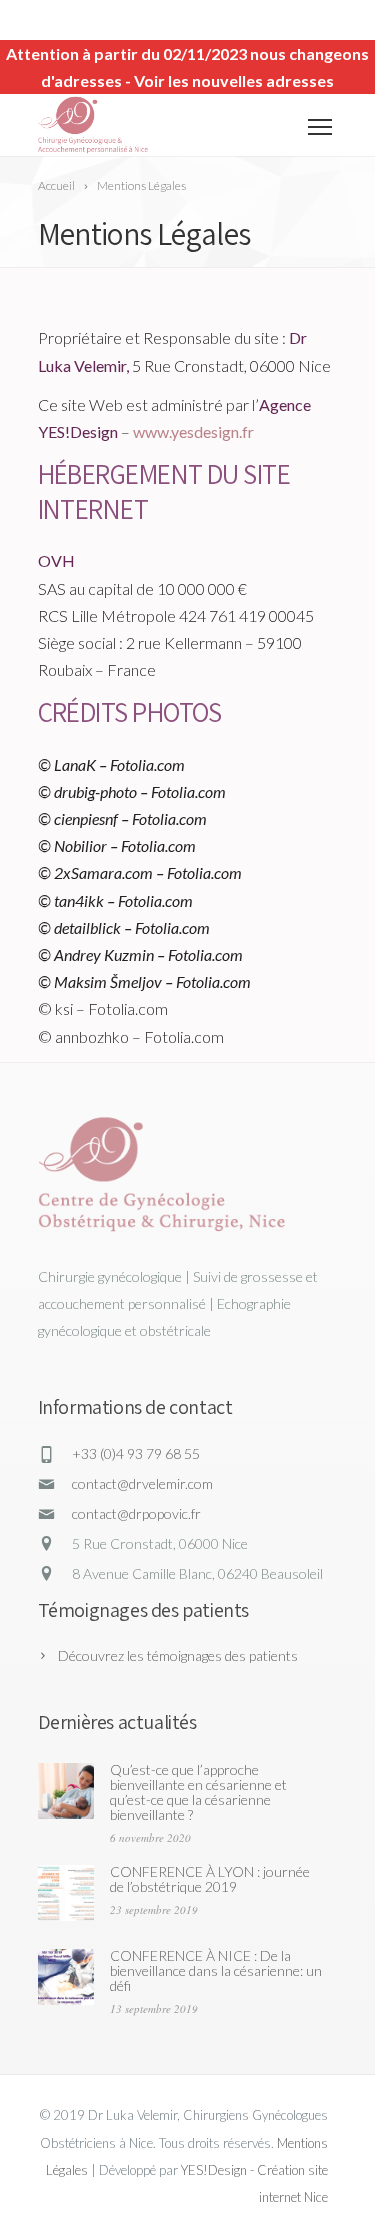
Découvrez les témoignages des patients (178, 1655)
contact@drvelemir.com (142, 1483)
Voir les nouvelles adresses (234, 80)
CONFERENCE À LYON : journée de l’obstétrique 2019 (210, 1879)
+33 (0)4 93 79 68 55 (136, 1453)
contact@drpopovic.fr (136, 1513)
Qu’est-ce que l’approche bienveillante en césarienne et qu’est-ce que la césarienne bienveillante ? (198, 1792)
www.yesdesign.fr (193, 431)
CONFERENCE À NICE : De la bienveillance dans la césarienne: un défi (216, 1970)
